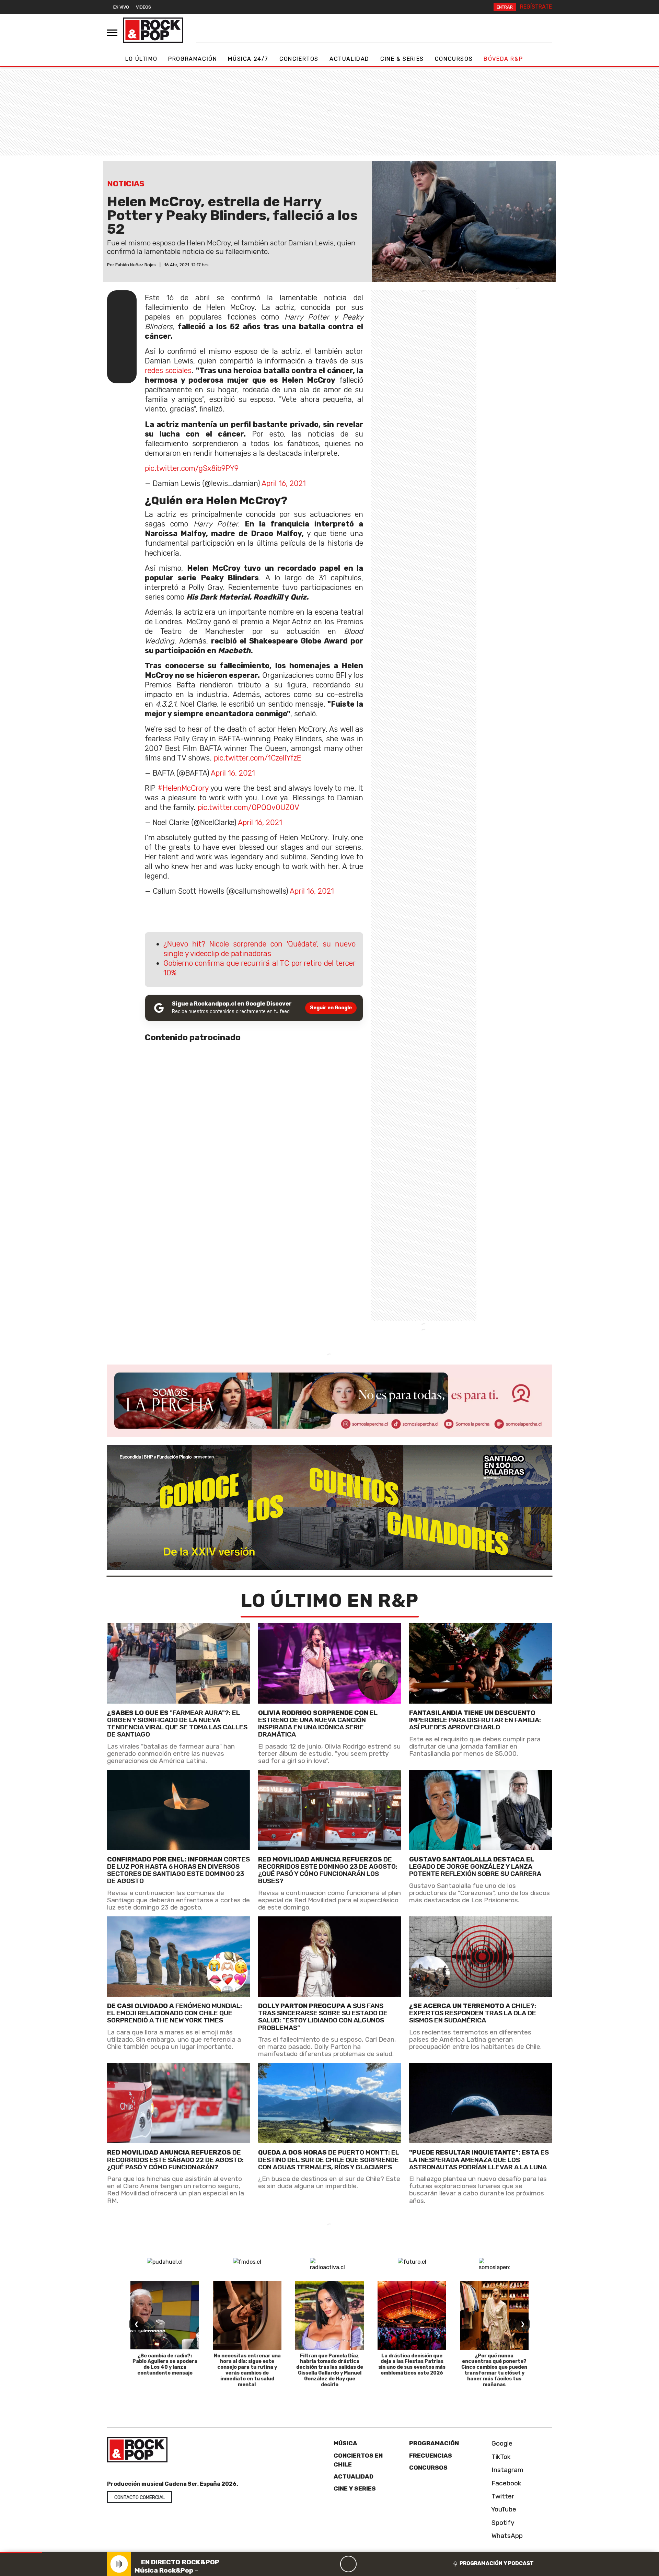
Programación (193, 59)
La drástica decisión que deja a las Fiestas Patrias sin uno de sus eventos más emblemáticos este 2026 (412, 2364)
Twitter (502, 2496)
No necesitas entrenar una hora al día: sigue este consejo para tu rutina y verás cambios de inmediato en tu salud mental (247, 2370)
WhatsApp (506, 2536)
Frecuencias (431, 2456)
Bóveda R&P (503, 59)
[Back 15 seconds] (332, 2564)
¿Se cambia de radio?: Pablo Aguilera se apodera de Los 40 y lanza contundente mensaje (165, 2364)
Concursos (454, 59)
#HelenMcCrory (183, 788)
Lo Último (141, 59)
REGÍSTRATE (536, 7)
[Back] (315, 2564)
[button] (21, 2552)
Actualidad (349, 59)
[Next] (381, 2564)
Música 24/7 (248, 59)
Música (345, 2443)
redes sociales (168, 370)
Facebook (506, 2483)
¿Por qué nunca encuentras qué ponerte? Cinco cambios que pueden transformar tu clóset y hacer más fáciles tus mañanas (494, 2370)
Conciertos (299, 59)
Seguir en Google (331, 1008)
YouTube (503, 2509)
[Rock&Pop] (153, 30)
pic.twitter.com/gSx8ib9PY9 (192, 468)
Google (501, 2443)
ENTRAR (505, 7)
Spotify (502, 2523)
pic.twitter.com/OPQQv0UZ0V (248, 807)
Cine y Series (355, 2488)
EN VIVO (121, 7)
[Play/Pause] (348, 2564)
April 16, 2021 (284, 483)
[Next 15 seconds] (365, 2564)
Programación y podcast (497, 2563)
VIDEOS (143, 7)
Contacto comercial (140, 2498)
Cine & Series (402, 59)
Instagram (507, 2470)
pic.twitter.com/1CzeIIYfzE (257, 758)
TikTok (500, 2457)
